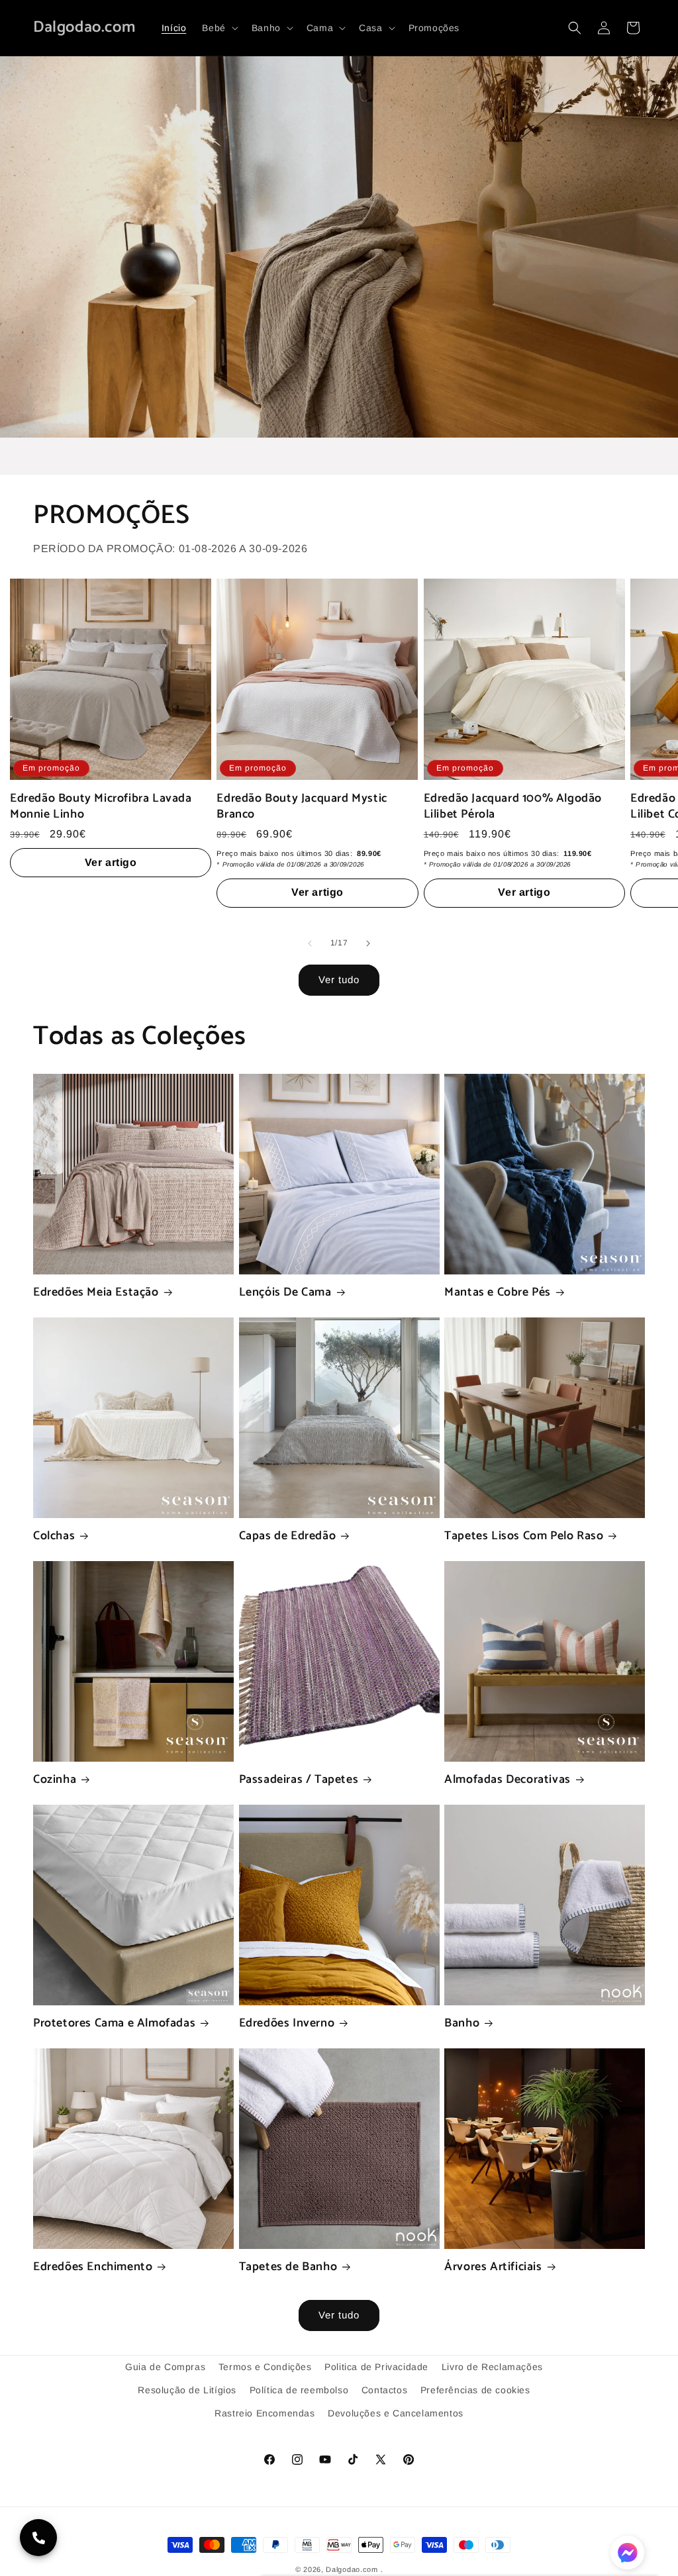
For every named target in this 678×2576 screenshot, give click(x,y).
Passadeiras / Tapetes (299, 1780)
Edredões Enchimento (93, 2267)
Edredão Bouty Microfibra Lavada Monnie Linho (101, 807)
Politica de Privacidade (376, 2367)
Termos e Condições (265, 2367)
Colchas (54, 1536)
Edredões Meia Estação (96, 1293)
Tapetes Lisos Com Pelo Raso (524, 1536)
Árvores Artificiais (493, 2267)
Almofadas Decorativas (508, 1780)
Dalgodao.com (352, 2569)
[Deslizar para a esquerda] (310, 943)
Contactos (384, 2390)
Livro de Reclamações (492, 2367)
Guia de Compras (165, 2367)
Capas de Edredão (288, 1536)
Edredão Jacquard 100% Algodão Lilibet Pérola (513, 807)
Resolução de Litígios (187, 2390)
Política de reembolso (299, 2390)
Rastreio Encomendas (265, 2413)
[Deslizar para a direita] (368, 943)
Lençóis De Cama (285, 1293)
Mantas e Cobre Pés (498, 1293)
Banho (462, 2024)
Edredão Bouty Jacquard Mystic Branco (302, 807)
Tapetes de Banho (288, 2267)
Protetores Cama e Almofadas (114, 2024)
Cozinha (55, 1780)
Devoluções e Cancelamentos (396, 2413)
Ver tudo (339, 979)
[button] (218, 28)
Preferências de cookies (475, 2390)
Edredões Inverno (287, 2024)
